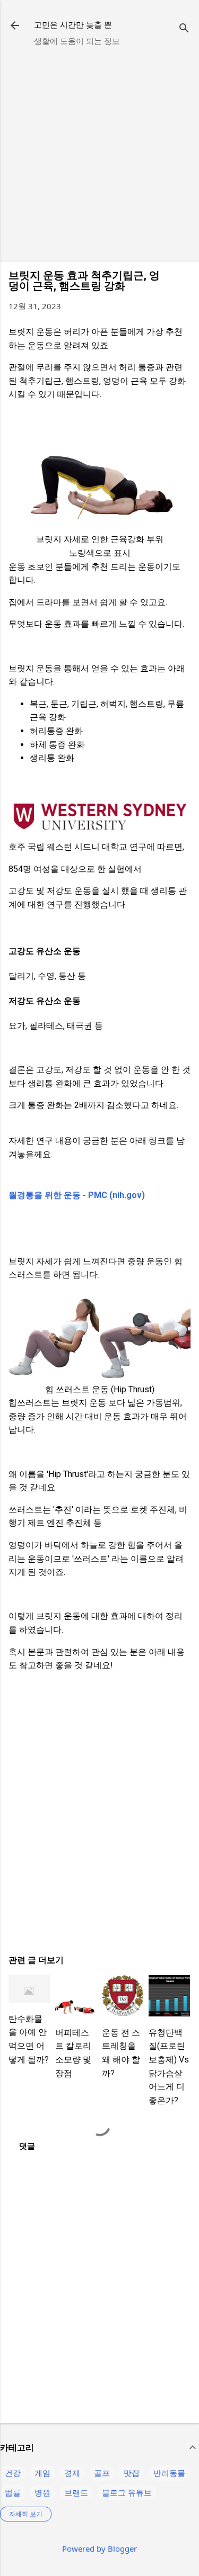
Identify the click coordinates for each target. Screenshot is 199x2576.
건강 (13, 2473)
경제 (72, 2473)
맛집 (132, 2473)
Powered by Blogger (99, 2548)
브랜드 (76, 2492)
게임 (42, 2473)
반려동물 (169, 2473)
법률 (13, 2492)
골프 (102, 2473)
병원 (42, 2492)
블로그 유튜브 (127, 2492)
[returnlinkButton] (15, 26)
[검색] (184, 29)
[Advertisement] (99, 154)
